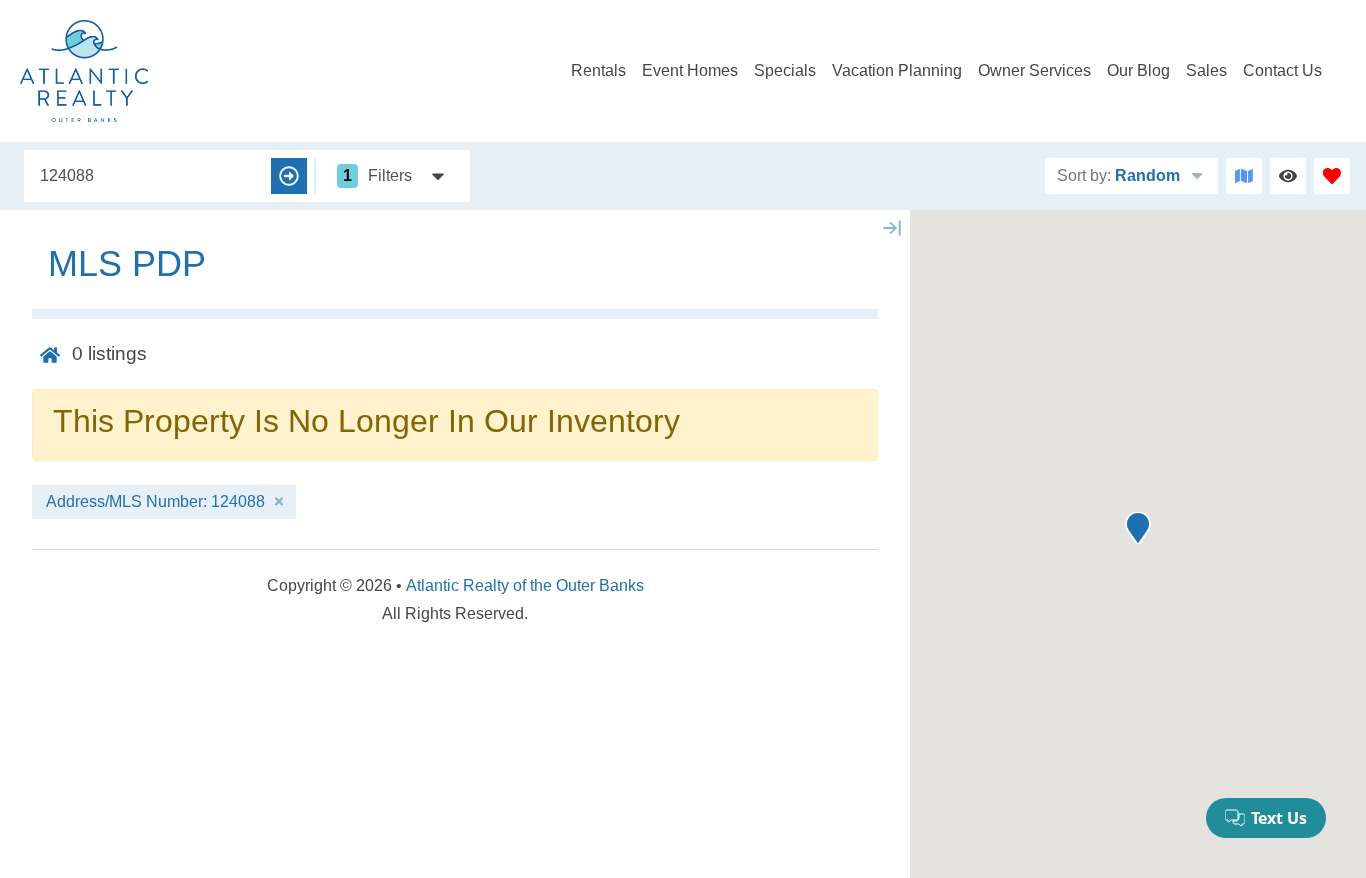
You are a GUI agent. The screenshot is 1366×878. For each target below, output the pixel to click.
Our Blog (1138, 70)
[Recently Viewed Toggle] (1288, 176)
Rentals (598, 70)
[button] (1138, 528)
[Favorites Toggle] (1332, 176)
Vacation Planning (897, 70)
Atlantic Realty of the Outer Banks (525, 585)
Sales (1206, 70)
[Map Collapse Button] (892, 228)
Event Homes (690, 70)
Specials (785, 70)
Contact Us (1282, 70)
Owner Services (1034, 70)
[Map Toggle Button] (1244, 176)
